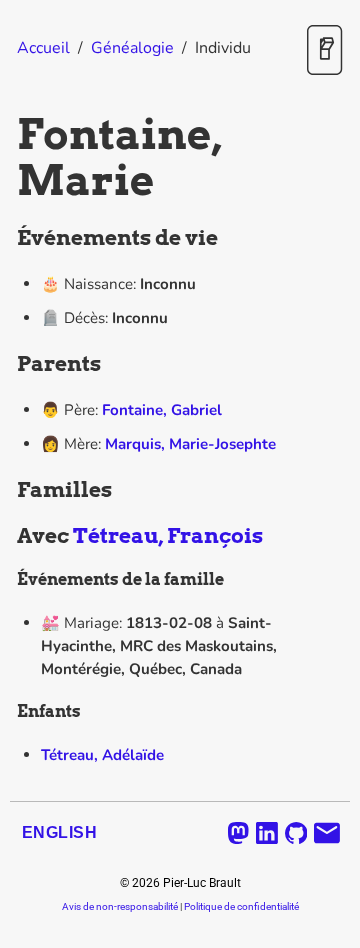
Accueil (43, 48)
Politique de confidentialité (241, 906)
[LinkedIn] (267, 833)
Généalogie (132, 48)
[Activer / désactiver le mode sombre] (324, 51)
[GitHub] (296, 833)
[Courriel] (327, 833)
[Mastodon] (238, 833)
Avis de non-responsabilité (120, 906)
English (59, 832)
